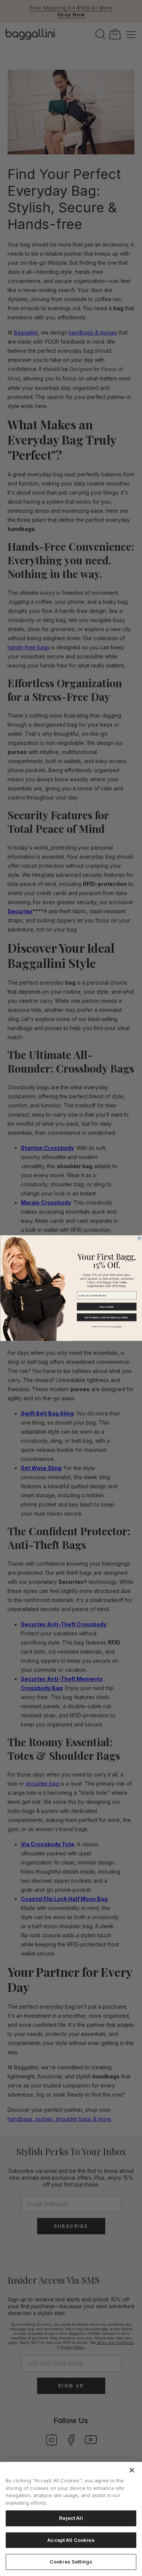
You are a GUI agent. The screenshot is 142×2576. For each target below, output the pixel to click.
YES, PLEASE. (107, 1307)
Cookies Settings (71, 2562)
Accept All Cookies (71, 2540)
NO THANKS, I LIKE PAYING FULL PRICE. (107, 1317)
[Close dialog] (139, 1238)
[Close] (132, 2470)
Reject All (71, 2518)
